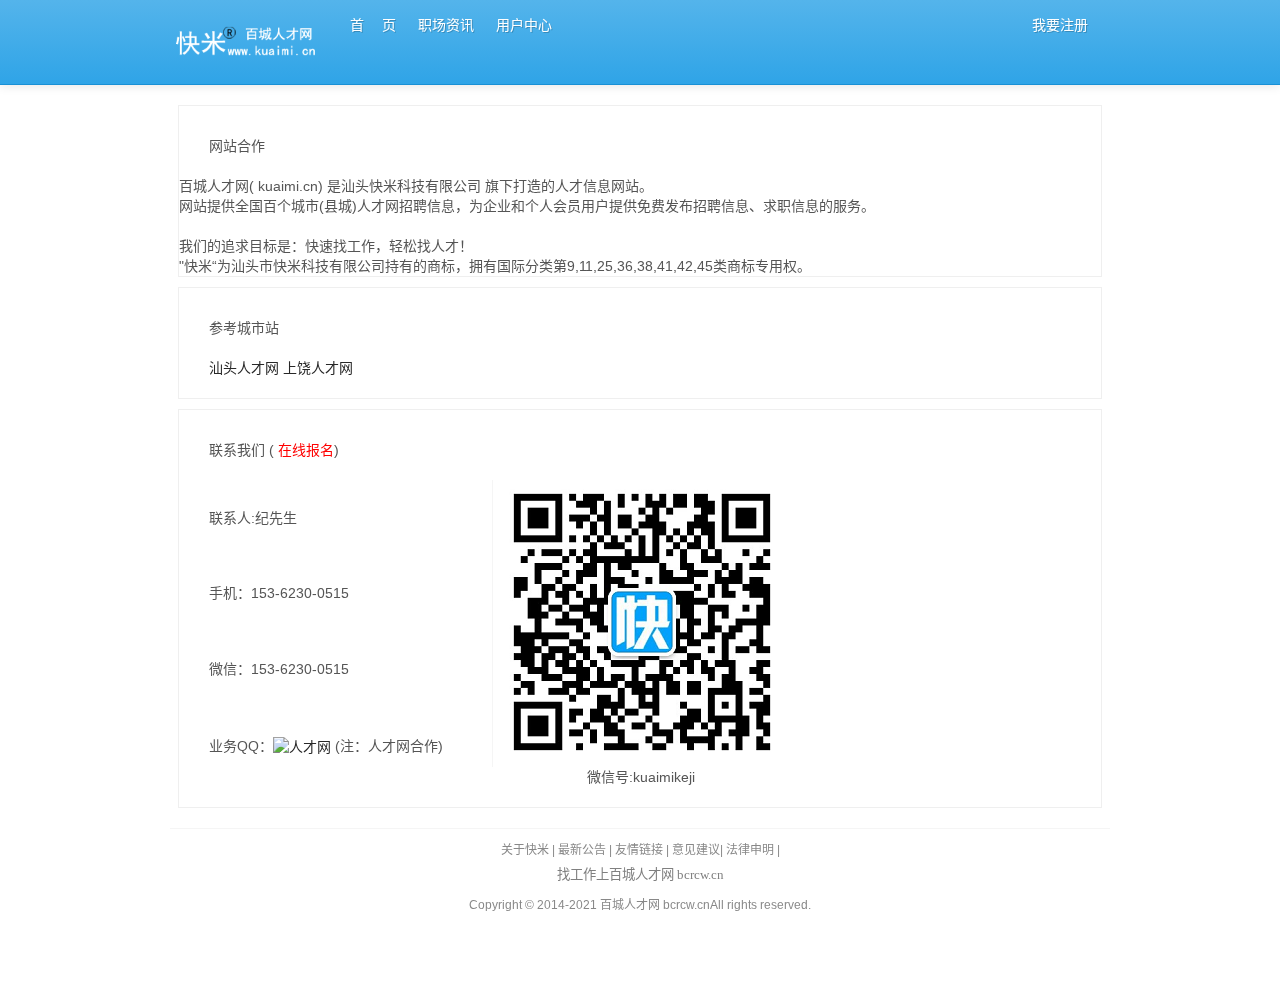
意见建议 (696, 850)
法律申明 (750, 850)
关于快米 (525, 850)
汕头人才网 (246, 368)
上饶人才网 (318, 368)
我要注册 (1060, 25)
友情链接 (639, 850)
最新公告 (582, 850)
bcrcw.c (683, 905)
